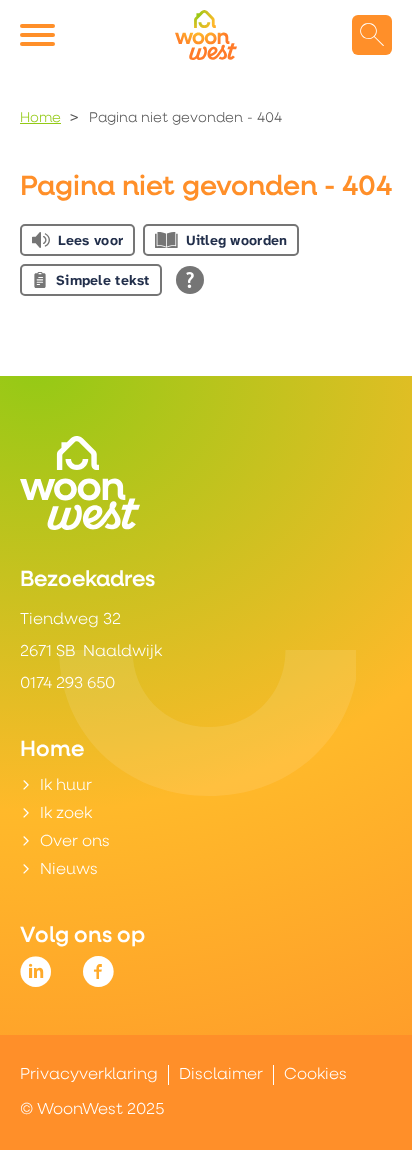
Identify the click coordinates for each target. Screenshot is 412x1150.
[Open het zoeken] (372, 35)
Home (40, 118)
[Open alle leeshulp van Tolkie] (190, 280)
